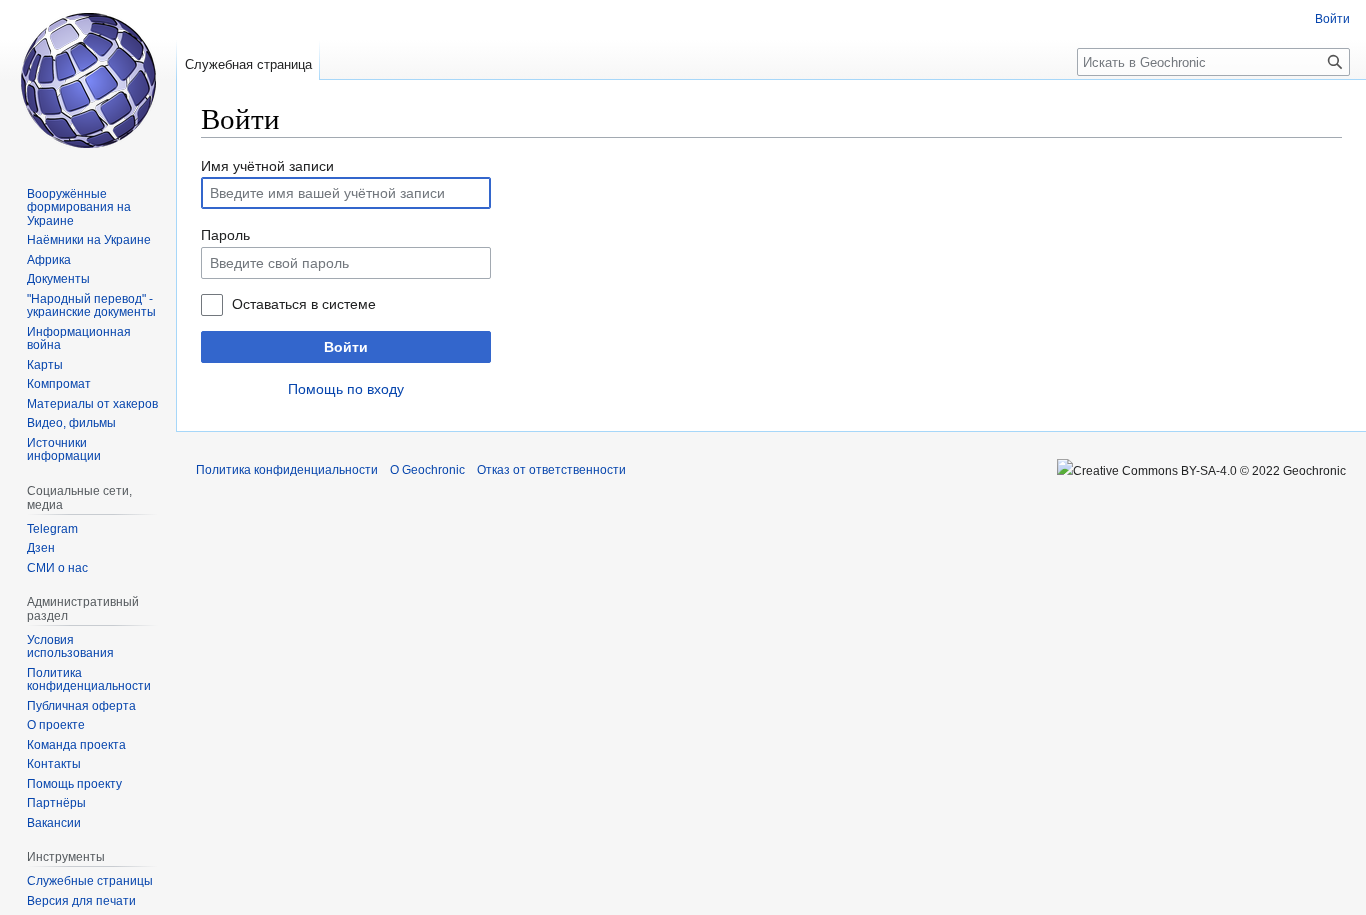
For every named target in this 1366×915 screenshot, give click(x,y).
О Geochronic (427, 470)
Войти (346, 347)
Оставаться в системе (304, 304)
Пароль (225, 235)
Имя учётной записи (267, 166)
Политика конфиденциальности (287, 470)
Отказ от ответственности (551, 470)
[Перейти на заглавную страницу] (88, 80)
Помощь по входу (346, 389)
